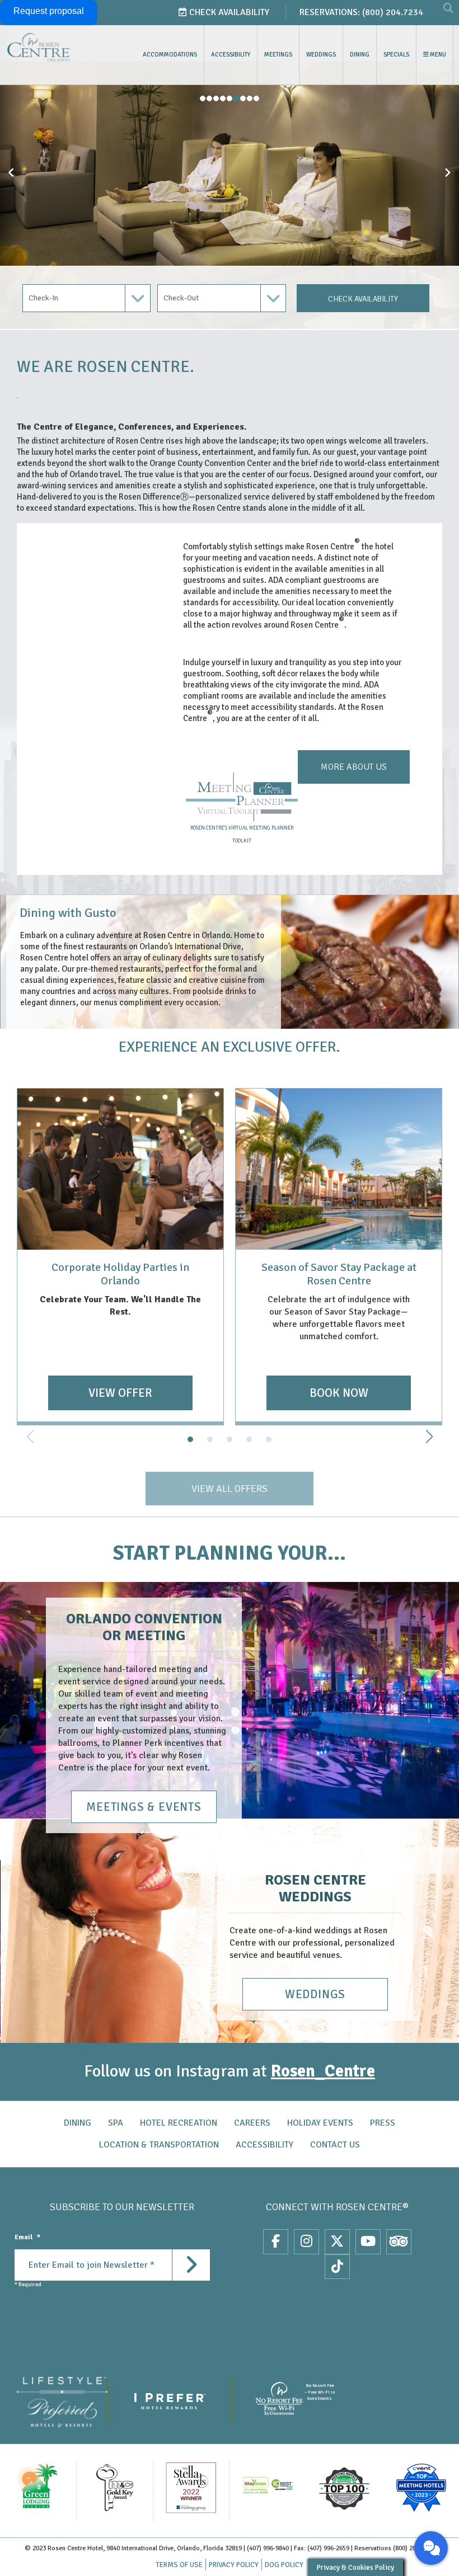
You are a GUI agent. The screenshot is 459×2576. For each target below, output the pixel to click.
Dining (360, 55)
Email (27, 2237)
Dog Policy (284, 2565)
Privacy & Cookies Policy (355, 2567)
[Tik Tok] (337, 2267)
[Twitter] (337, 2241)
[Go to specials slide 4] (249, 1439)
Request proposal (49, 11)
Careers (252, 2123)
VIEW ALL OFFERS (230, 1489)
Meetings (278, 55)
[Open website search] (448, 9)
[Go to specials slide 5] (269, 1439)
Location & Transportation (159, 2145)
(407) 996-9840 (268, 2548)
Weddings (321, 55)
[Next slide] (429, 1437)
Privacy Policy (234, 2565)
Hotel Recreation (179, 2123)
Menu (437, 55)
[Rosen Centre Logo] (62, 47)
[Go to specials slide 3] (230, 1439)
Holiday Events (320, 2123)
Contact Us (335, 2145)
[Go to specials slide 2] (210, 1439)
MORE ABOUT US (354, 767)
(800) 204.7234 (393, 12)
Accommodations (170, 55)
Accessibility (231, 55)
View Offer (120, 1393)
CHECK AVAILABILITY (363, 299)
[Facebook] (276, 2241)
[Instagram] (306, 2241)
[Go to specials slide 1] (190, 1439)
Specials (396, 55)
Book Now (339, 1393)
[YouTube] (368, 2241)
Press (383, 2123)
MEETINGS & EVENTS (144, 1807)
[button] (11, 164)
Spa (116, 2123)
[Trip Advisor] (399, 2241)
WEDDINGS (315, 1994)
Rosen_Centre (323, 2071)
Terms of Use (179, 2565)
